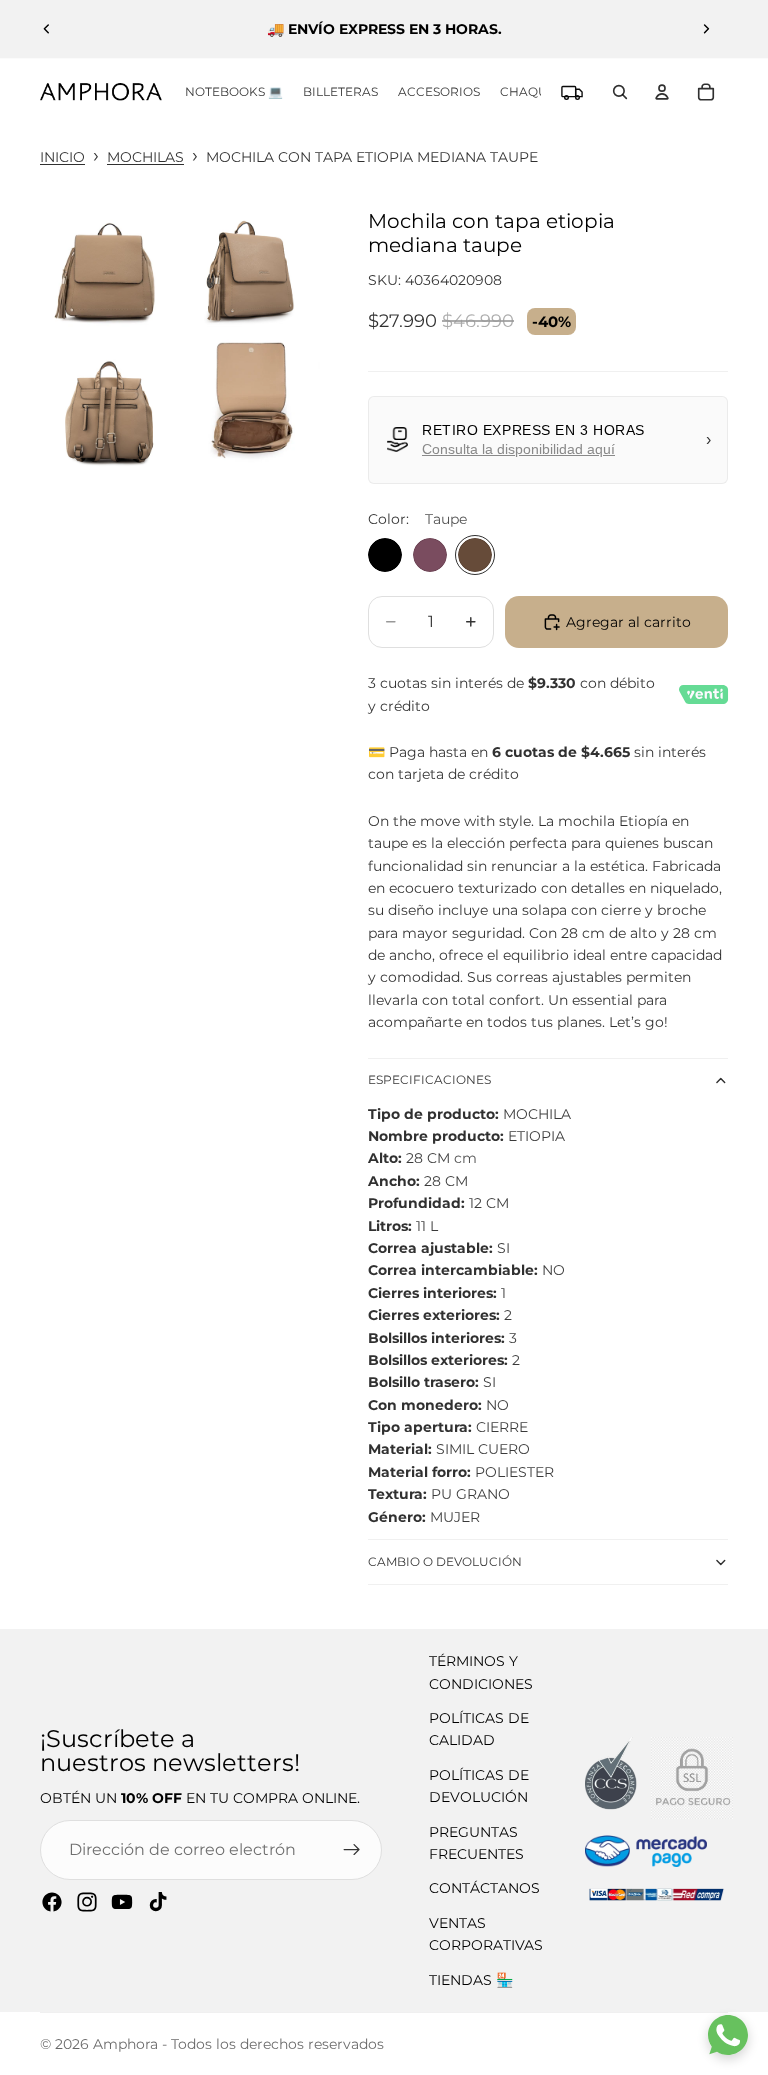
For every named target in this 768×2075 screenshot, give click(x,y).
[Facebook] (52, 1902)
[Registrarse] (352, 1850)
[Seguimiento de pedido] (572, 92)
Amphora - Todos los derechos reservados (238, 2044)
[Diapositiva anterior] (47, 29)
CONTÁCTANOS (484, 1888)
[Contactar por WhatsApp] (728, 2035)
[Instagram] (87, 1902)
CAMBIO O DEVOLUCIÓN (445, 1561)
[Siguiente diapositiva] (706, 29)
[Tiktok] (158, 1902)
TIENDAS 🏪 (471, 1980)
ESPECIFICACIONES (429, 1079)
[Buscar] (620, 92)
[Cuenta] (662, 92)
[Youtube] (122, 1902)
